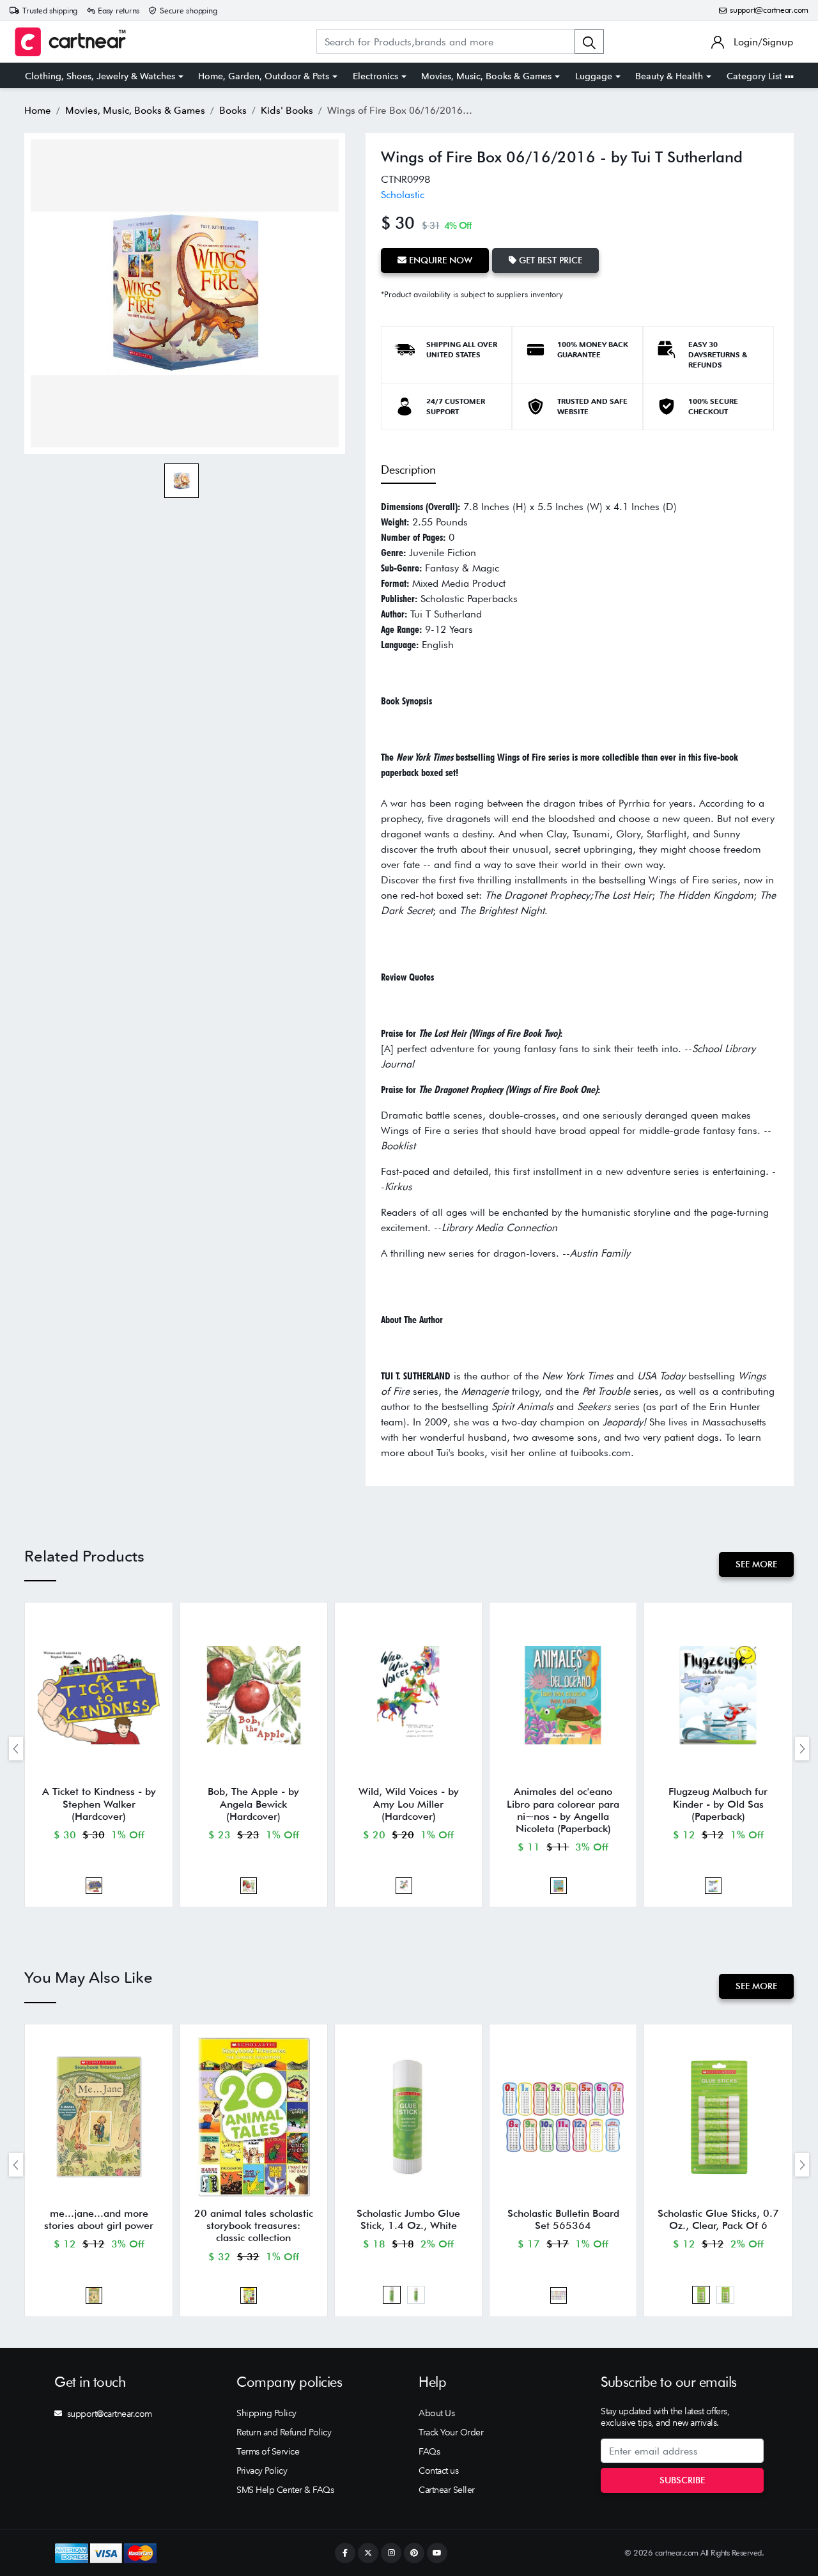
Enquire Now (439, 260)
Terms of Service (268, 2451)
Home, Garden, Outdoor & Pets (264, 76)
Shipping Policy (266, 2413)
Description (408, 469)
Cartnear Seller (447, 2490)
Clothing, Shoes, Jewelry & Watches (100, 76)
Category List (756, 76)
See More (756, 1564)
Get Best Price (549, 260)
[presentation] (16, 1749)
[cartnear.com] (70, 42)
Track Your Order (451, 2432)
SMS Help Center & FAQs (285, 2490)
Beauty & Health (669, 76)
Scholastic (403, 195)
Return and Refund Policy (284, 2432)
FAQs (429, 2451)
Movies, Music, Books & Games (486, 76)
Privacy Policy (262, 2471)
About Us (436, 2413)
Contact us (438, 2471)
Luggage (594, 76)
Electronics (375, 76)
